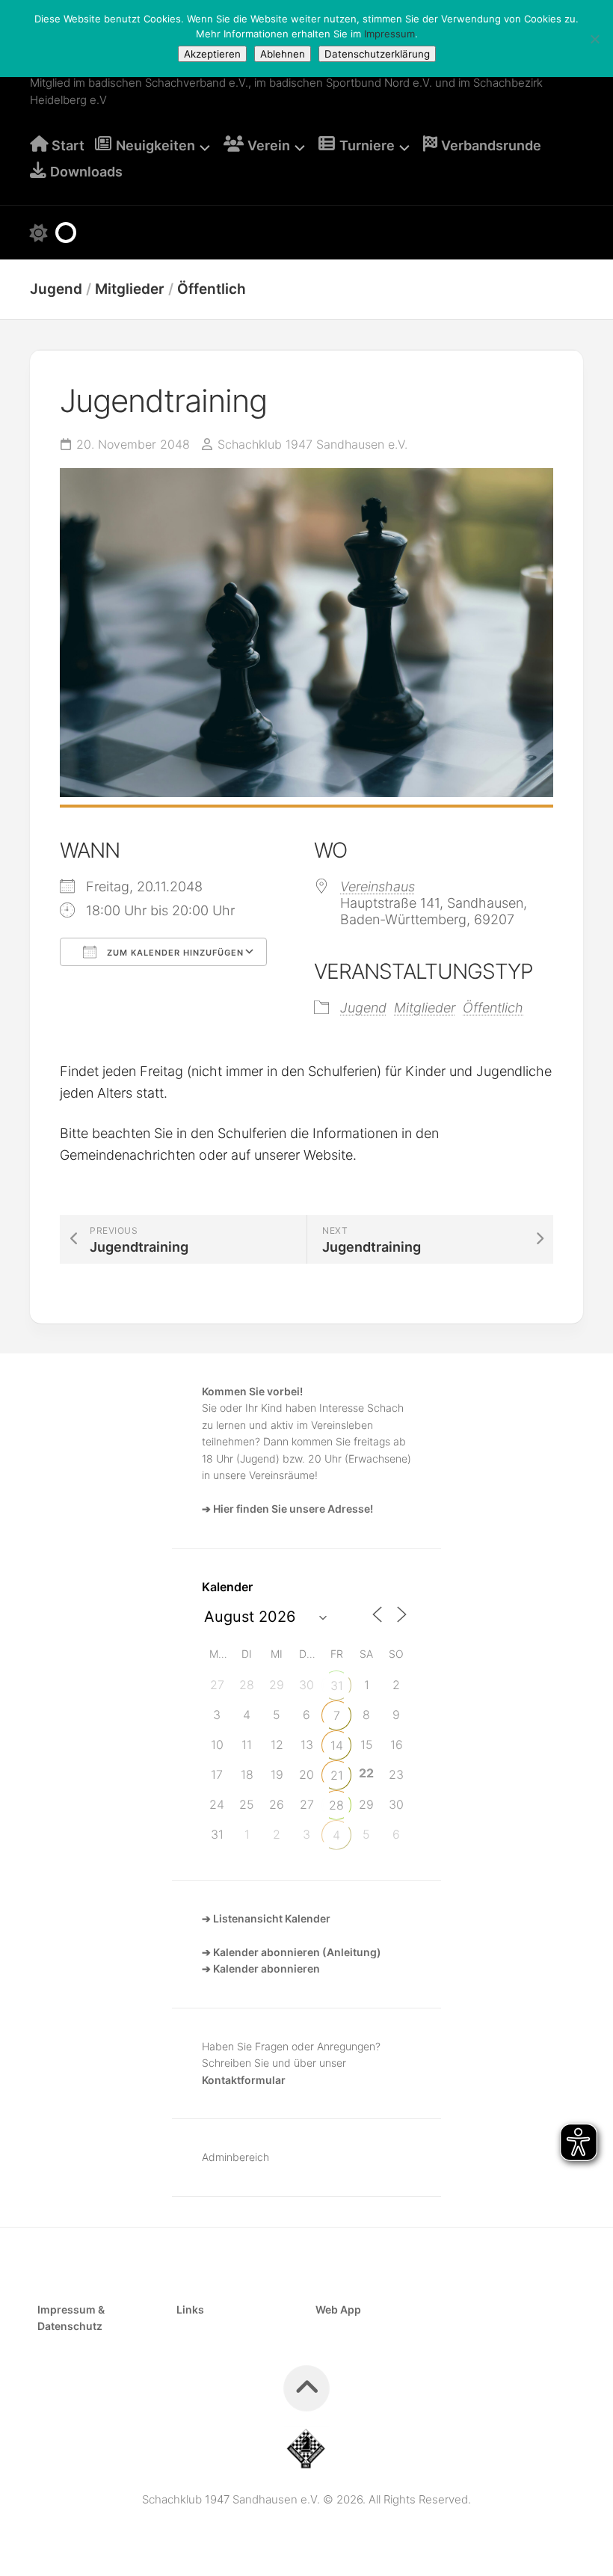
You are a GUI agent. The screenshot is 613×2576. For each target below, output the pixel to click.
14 (337, 1745)
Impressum (389, 34)
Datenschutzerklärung (377, 54)
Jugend (56, 289)
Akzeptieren (212, 54)
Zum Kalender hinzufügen (174, 953)
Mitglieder (130, 289)
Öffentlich (212, 289)
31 (337, 1685)
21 (337, 1775)
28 (336, 1805)
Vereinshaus (378, 886)
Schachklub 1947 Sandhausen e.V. (312, 444)
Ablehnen (283, 54)
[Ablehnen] (594, 39)
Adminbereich (235, 2157)
